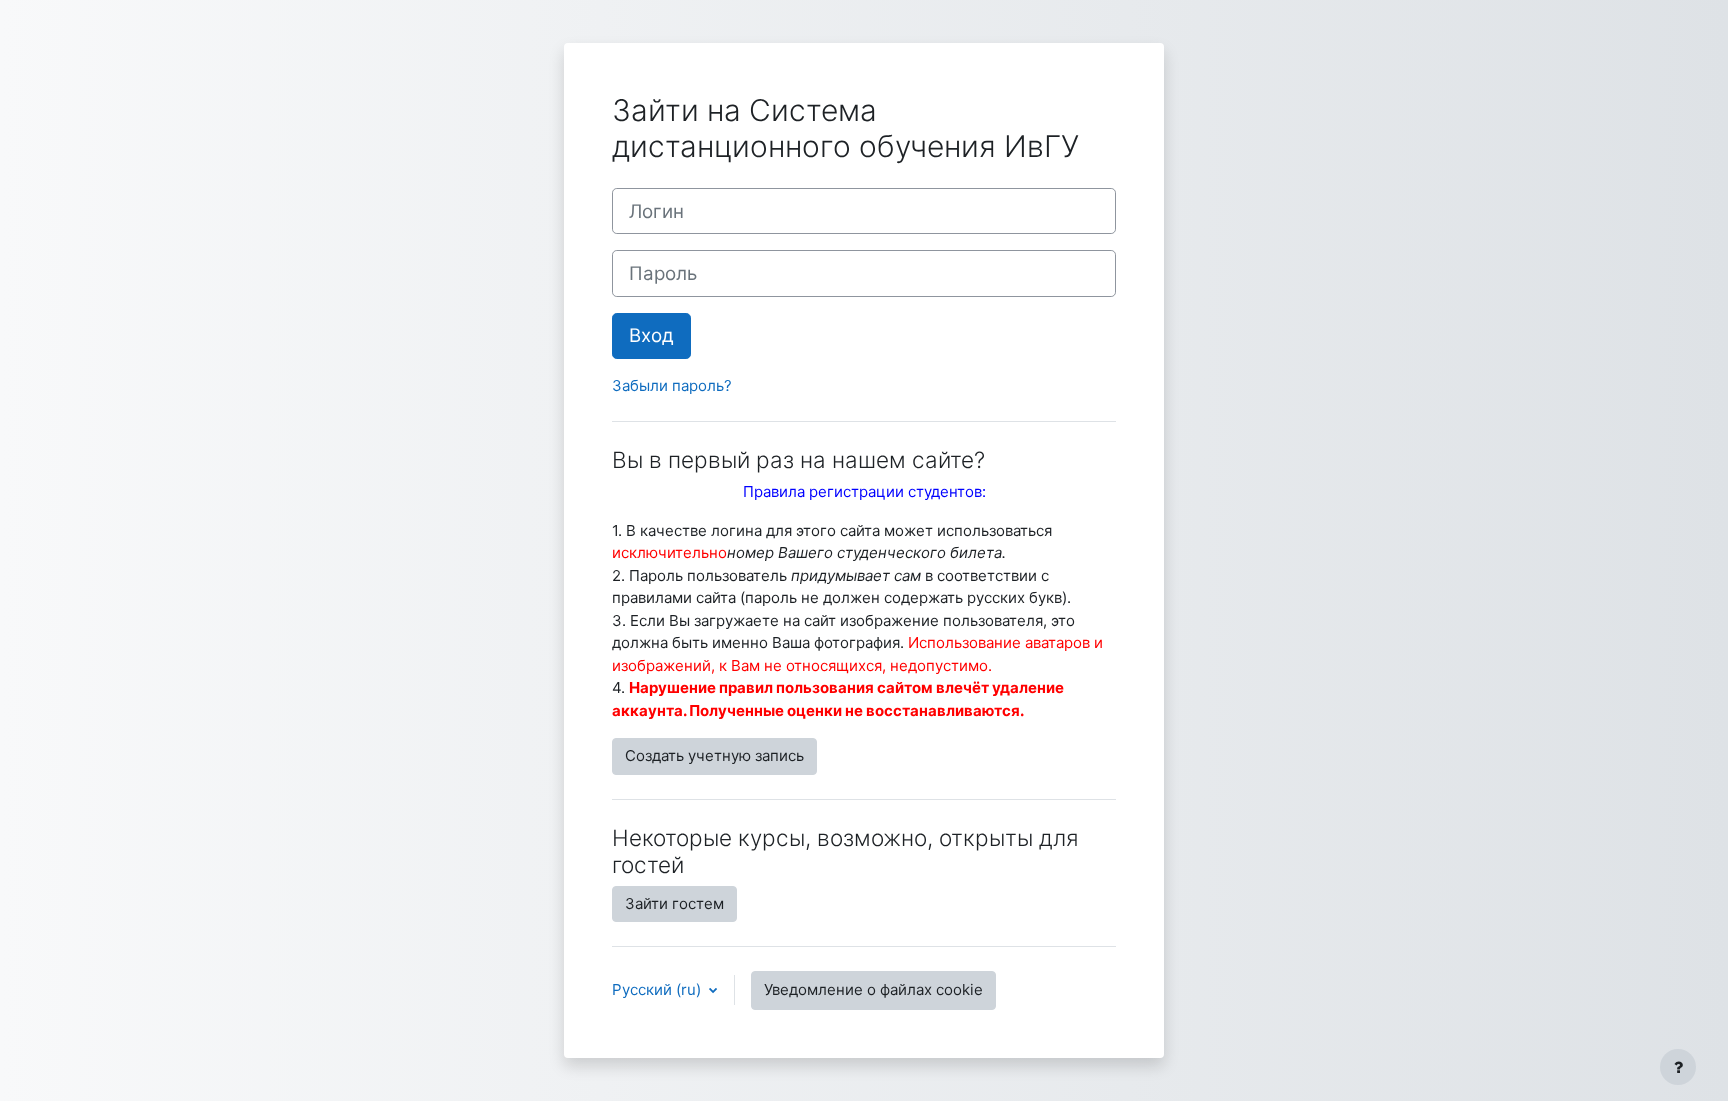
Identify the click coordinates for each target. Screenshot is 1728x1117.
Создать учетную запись (714, 755)
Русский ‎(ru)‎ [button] (658, 989)
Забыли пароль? (672, 385)
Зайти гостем (674, 903)
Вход (651, 335)
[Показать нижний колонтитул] (1678, 1067)
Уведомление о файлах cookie (873, 989)
